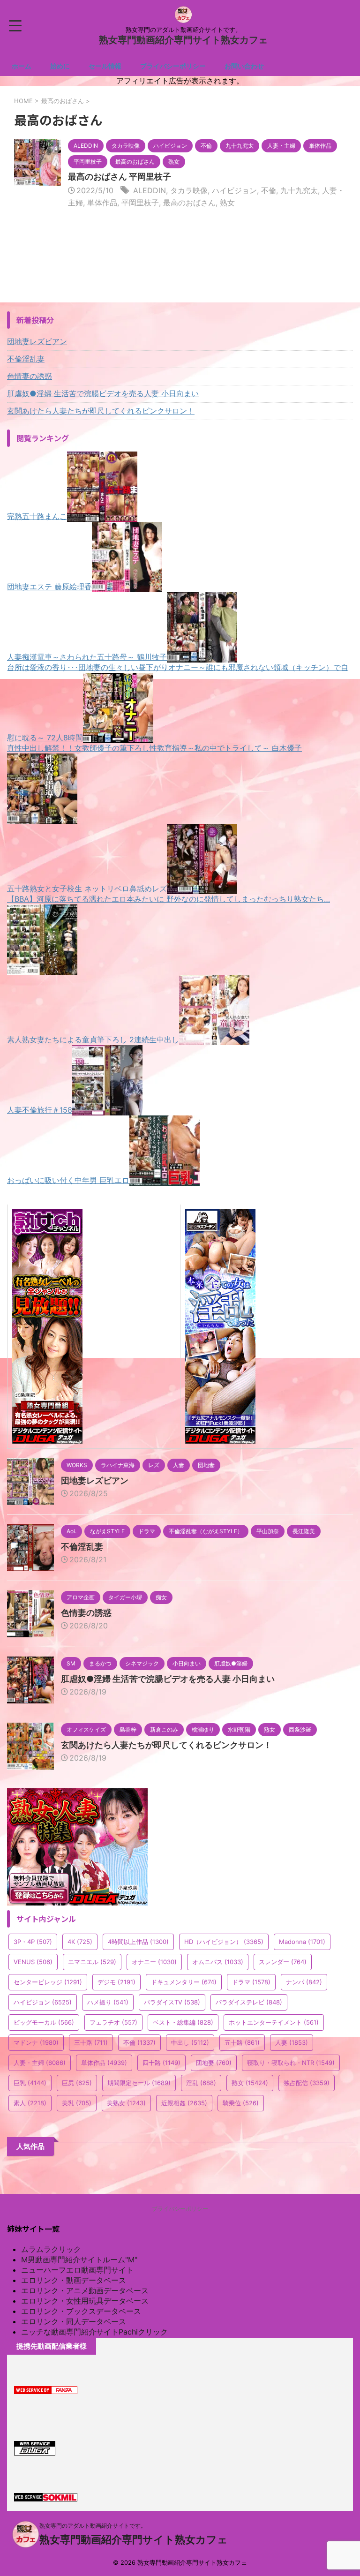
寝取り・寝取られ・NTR (291, 2063)
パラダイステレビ (249, 2002)
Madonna (302, 1942)
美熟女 (126, 2103)
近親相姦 (184, 2103)
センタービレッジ (48, 1982)
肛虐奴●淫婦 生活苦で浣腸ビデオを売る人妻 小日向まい (103, 393)
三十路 (91, 2042)
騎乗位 (241, 2103)
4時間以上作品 (138, 1942)
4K (80, 1942)
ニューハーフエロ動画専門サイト (77, 2270)
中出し (190, 2042)
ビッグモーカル (44, 2022)
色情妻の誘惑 (30, 376)
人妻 (292, 2042)
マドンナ (36, 2042)
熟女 (227, 203)
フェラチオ (113, 2022)
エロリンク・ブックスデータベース (81, 2311)
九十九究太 (299, 190)
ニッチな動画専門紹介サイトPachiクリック (94, 2332)
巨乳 (30, 2083)
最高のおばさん (189, 203)
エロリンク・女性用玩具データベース (85, 2301)
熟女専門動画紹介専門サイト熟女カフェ (183, 40)
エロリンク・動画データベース (74, 2280)
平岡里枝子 (140, 203)
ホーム (22, 66)
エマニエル (92, 1962)
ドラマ (251, 1982)
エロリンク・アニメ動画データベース (85, 2290)
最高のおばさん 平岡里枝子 (120, 177)
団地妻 (214, 2063)
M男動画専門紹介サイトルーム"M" (79, 2260)
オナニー (154, 1962)
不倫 (269, 190)
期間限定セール (139, 2083)
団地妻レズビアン (37, 341)
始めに (60, 66)
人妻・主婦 (40, 2063)
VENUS (33, 1962)
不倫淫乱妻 (26, 359)
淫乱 (201, 2083)
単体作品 (102, 203)
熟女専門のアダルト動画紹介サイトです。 (93, 2526)
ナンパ (304, 1982)
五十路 (242, 2042)
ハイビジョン (234, 190)
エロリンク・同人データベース (74, 2321)
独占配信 (307, 2083)
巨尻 (77, 2083)
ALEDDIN (150, 190)
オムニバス (218, 1962)
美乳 (77, 2103)
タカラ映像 (189, 190)
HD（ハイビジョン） (224, 1942)
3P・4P (33, 1942)
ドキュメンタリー (184, 1982)
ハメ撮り (108, 2002)
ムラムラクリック (51, 2249)
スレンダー (283, 1962)
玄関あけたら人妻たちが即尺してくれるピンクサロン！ (101, 411)
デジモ (116, 1982)
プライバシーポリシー (173, 66)
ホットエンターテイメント (274, 2022)
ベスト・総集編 (183, 2022)
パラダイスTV (172, 2002)
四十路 (161, 2063)
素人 (30, 2103)
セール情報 (105, 66)
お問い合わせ (244, 66)
